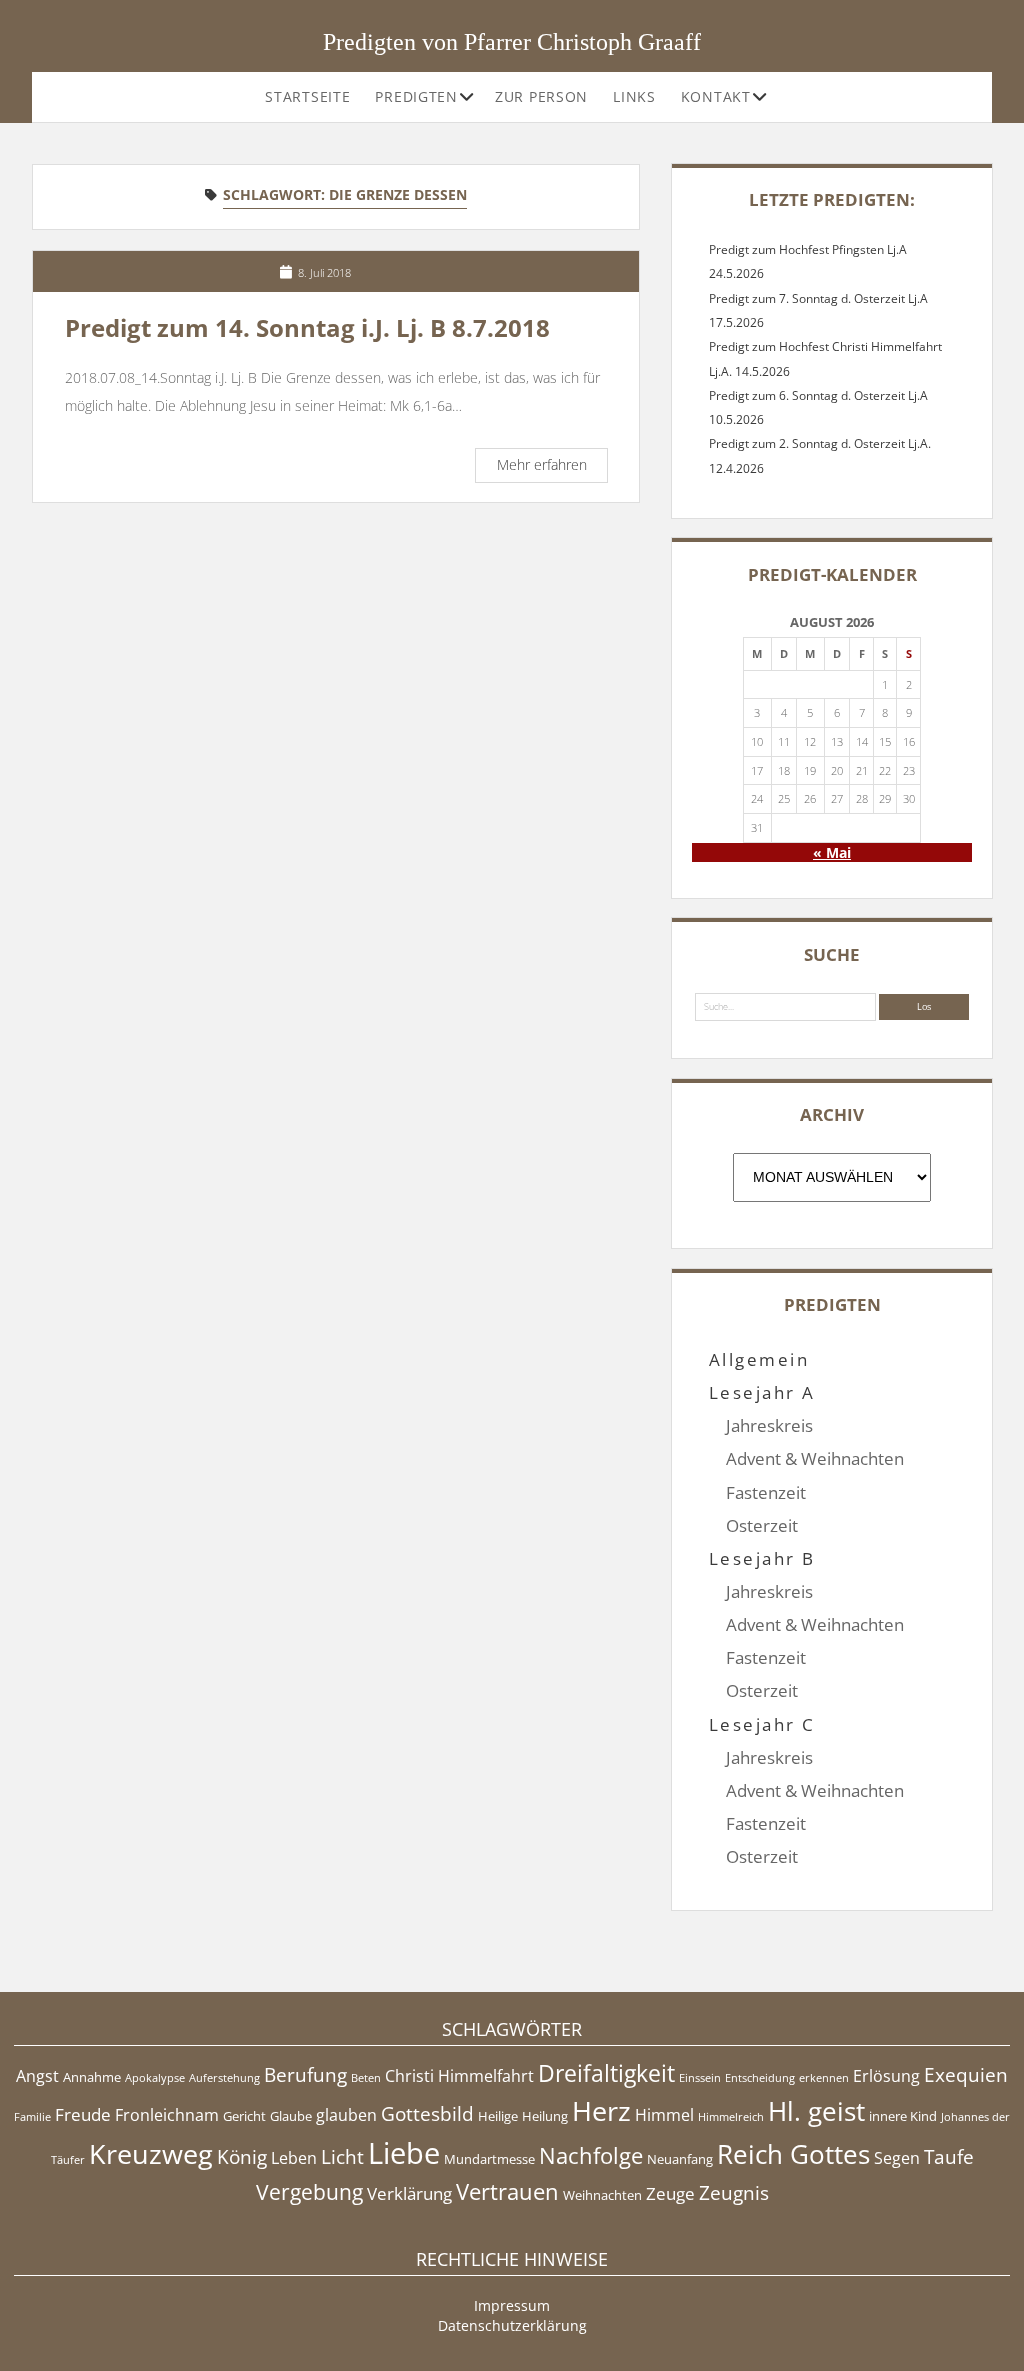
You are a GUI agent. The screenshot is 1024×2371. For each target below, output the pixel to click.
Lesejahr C (762, 1724)
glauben (346, 2115)
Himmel (664, 2115)
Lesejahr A (762, 1392)
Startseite (307, 96)
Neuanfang (680, 2159)
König (242, 2157)
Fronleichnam (167, 2115)
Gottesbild (427, 2114)
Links (634, 96)
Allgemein (759, 1359)
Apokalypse (155, 2078)
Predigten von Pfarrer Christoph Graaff (512, 42)
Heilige (498, 2116)
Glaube (291, 2116)
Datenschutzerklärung (512, 2325)
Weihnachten (602, 2195)
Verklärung (409, 2193)
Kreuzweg (151, 2153)
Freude (83, 2114)
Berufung (305, 2075)
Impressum (512, 2305)
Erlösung (886, 2076)
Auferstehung (224, 2078)
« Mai (832, 852)
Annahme (92, 2077)
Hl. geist (816, 2111)
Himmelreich (731, 2117)
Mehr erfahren (552, 467)
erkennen (824, 2078)
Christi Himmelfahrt (459, 2076)
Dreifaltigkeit (606, 2073)
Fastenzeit (766, 1492)
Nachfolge (591, 2155)
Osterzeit (762, 1525)
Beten (366, 2078)
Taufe (949, 2157)
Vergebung (309, 2192)
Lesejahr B (762, 1558)
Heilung (545, 2116)
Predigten (416, 96)
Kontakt (716, 96)
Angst (37, 2076)
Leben (294, 2158)
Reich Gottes (793, 2154)
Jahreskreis (769, 1425)
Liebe (404, 2153)
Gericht (244, 2116)
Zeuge (670, 2193)
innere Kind (903, 2116)
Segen (897, 2158)
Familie (32, 2117)
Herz (601, 2110)
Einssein (700, 2078)
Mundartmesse (489, 2159)
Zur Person (541, 96)
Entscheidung (760, 2078)
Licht (342, 2157)
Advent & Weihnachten (815, 1458)
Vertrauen (507, 2191)
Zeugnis (734, 2193)
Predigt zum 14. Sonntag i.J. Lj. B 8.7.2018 (307, 328)
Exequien (966, 2075)
